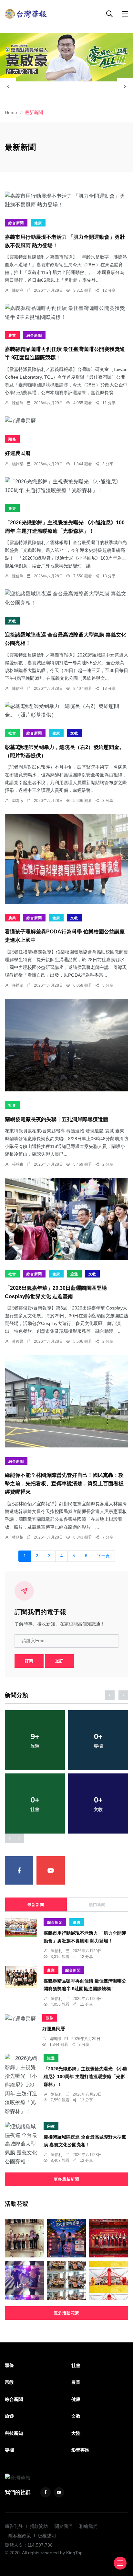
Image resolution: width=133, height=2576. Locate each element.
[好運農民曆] (66, 421)
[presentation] (8, 86)
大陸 (76, 2433)
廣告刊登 (14, 2526)
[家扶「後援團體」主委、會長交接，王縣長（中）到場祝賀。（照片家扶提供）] (109, 2238)
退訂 (59, 1661)
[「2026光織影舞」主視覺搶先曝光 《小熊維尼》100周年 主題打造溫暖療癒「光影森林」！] (66, 486)
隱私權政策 (20, 2536)
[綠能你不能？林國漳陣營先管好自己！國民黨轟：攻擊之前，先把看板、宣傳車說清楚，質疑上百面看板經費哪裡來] (66, 1401)
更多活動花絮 (66, 2313)
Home (11, 112)
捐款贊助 (39, 2526)
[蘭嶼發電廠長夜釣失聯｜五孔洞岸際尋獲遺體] (66, 1045)
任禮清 (18, 985)
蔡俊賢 (18, 1341)
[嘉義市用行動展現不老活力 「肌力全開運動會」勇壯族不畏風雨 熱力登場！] (66, 200)
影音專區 (80, 2450)
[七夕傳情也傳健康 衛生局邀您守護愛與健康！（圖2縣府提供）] (67, 2238)
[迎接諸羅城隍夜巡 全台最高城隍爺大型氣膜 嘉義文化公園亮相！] (66, 598)
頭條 (12, 439)
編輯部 (18, 464)
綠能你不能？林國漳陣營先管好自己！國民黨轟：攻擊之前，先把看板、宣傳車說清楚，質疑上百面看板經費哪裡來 (64, 1484)
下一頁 (103, 1556)
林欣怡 (18, 1537)
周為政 (18, 801)
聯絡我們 (88, 2526)
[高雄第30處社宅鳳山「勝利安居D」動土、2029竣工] (109, 2280)
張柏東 (18, 1164)
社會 (12, 733)
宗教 (12, 621)
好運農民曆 (18, 453)
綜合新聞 (16, 223)
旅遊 (12, 509)
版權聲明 (47, 2536)
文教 (74, 733)
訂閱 (29, 1661)
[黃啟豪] (66, 57)
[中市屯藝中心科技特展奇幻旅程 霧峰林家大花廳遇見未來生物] (67, 2280)
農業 (12, 335)
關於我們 (64, 2526)
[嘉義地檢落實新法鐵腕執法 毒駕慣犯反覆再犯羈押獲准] (24, 2280)
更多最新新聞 (66, 2179)
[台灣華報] (26, 13)
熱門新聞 (97, 1905)
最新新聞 (36, 1905)
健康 (38, 223)
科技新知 (14, 2433)
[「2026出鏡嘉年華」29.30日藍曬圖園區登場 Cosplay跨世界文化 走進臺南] (66, 1219)
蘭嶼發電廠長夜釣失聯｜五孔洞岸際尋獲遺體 (56, 1119)
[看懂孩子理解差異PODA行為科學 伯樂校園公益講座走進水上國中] (66, 859)
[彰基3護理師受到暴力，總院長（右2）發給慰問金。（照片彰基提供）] (66, 710)
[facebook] (19, 1870)
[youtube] (51, 1870)
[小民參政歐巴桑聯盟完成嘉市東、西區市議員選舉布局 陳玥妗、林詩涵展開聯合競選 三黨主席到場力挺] (24, 2238)
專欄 (9, 2450)
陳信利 (18, 290)
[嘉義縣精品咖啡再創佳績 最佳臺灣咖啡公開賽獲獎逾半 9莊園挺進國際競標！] (66, 312)
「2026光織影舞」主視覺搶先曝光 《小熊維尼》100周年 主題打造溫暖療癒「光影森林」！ (86, 2077)
